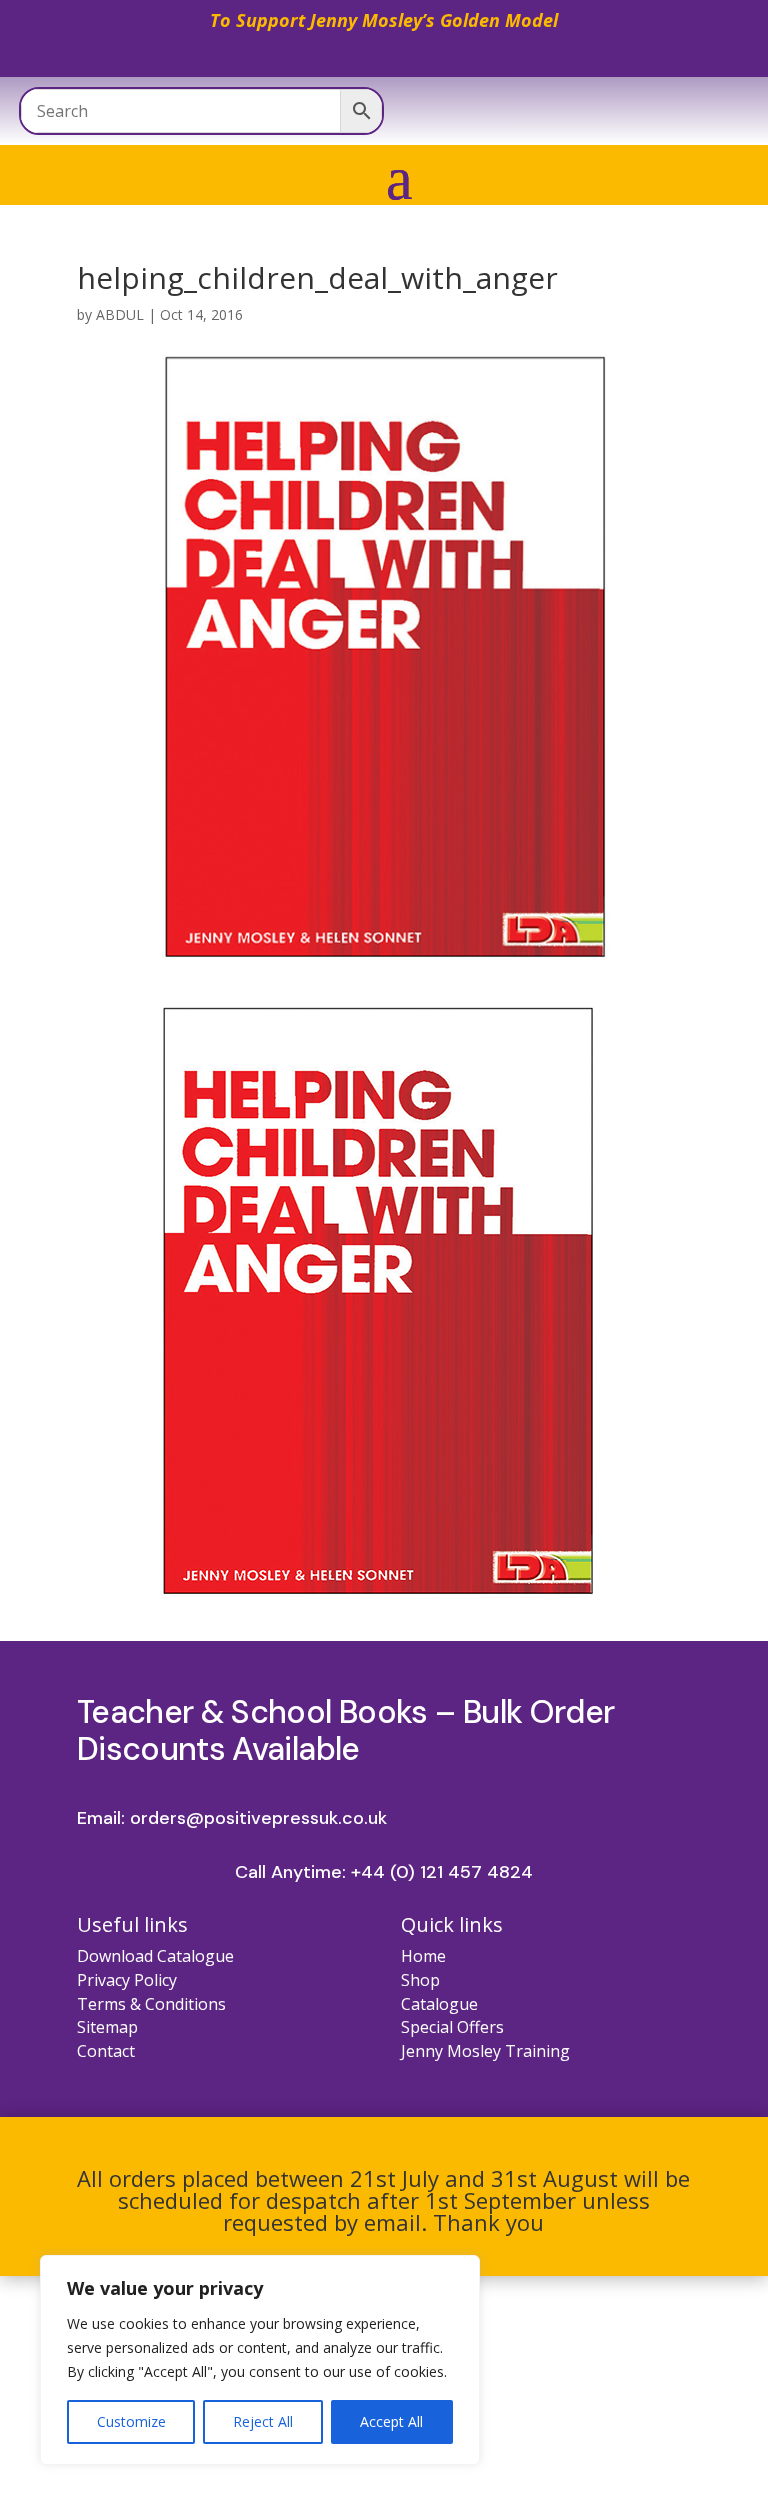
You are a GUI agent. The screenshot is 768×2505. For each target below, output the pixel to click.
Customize (131, 2421)
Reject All (263, 2421)
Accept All (391, 2421)
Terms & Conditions (151, 2004)
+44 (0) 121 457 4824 (442, 1872)
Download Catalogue (155, 1956)
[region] (260, 2360)
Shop (420, 1980)
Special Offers (452, 2027)
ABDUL (120, 314)
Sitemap (107, 2027)
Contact (106, 2051)
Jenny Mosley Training (485, 2051)
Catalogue (439, 2004)
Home (423, 1956)
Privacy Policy (127, 1980)
